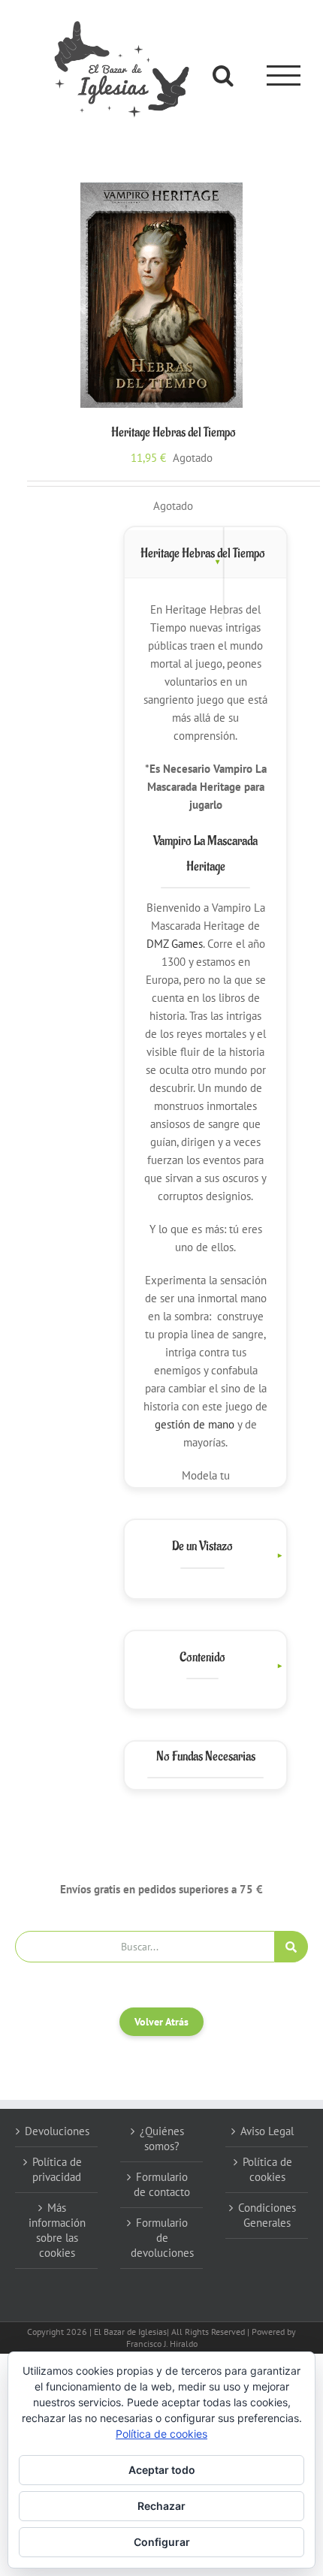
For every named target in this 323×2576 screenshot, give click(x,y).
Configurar (162, 2542)
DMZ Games (175, 944)
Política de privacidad (57, 2169)
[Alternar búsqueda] (223, 75)
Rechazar (161, 2506)
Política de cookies (267, 2169)
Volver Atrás (161, 2022)
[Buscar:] (145, 1946)
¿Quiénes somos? (162, 2139)
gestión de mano (195, 1424)
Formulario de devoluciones (162, 2238)
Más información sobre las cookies (57, 2230)
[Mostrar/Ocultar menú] (284, 75)
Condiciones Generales (267, 2215)
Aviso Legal (267, 2131)
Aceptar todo (162, 2470)
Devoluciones (57, 2131)
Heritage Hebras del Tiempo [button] (203, 554)
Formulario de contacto (162, 2184)
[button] (206, 1555)
